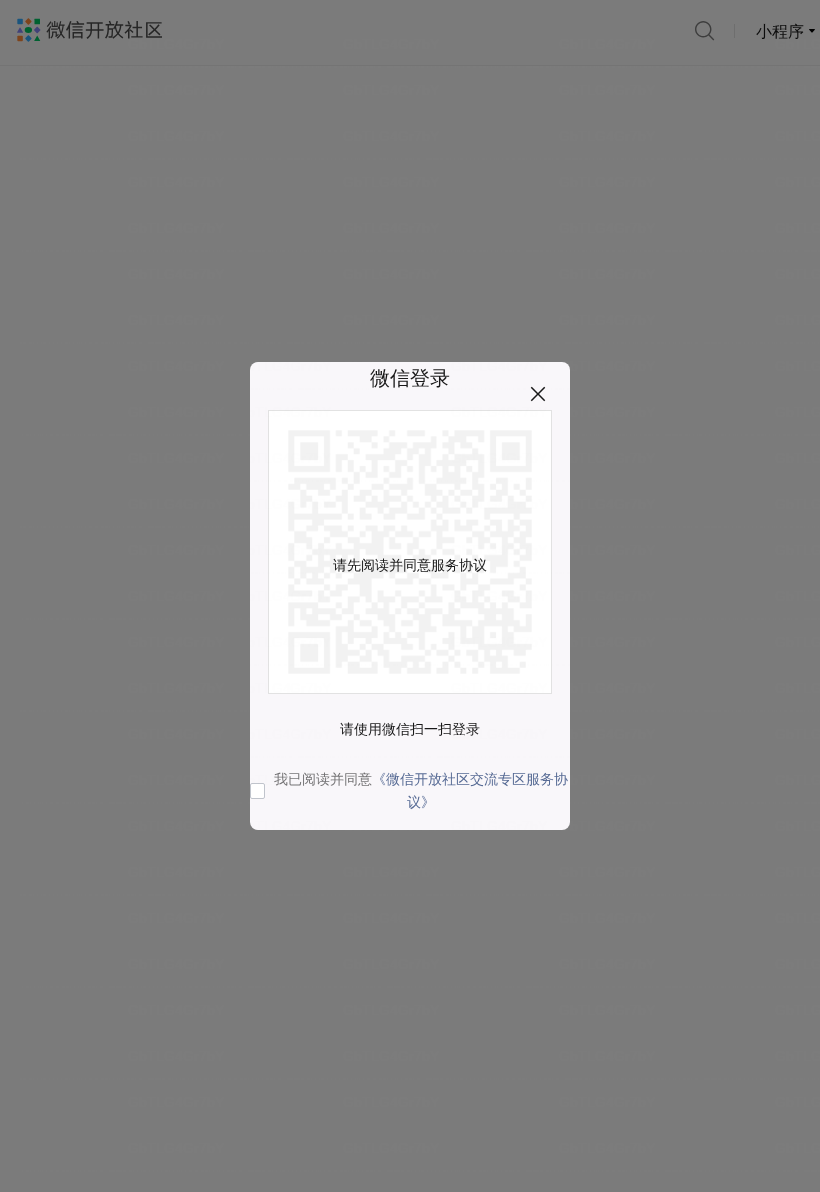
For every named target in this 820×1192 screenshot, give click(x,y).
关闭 (538, 394)
